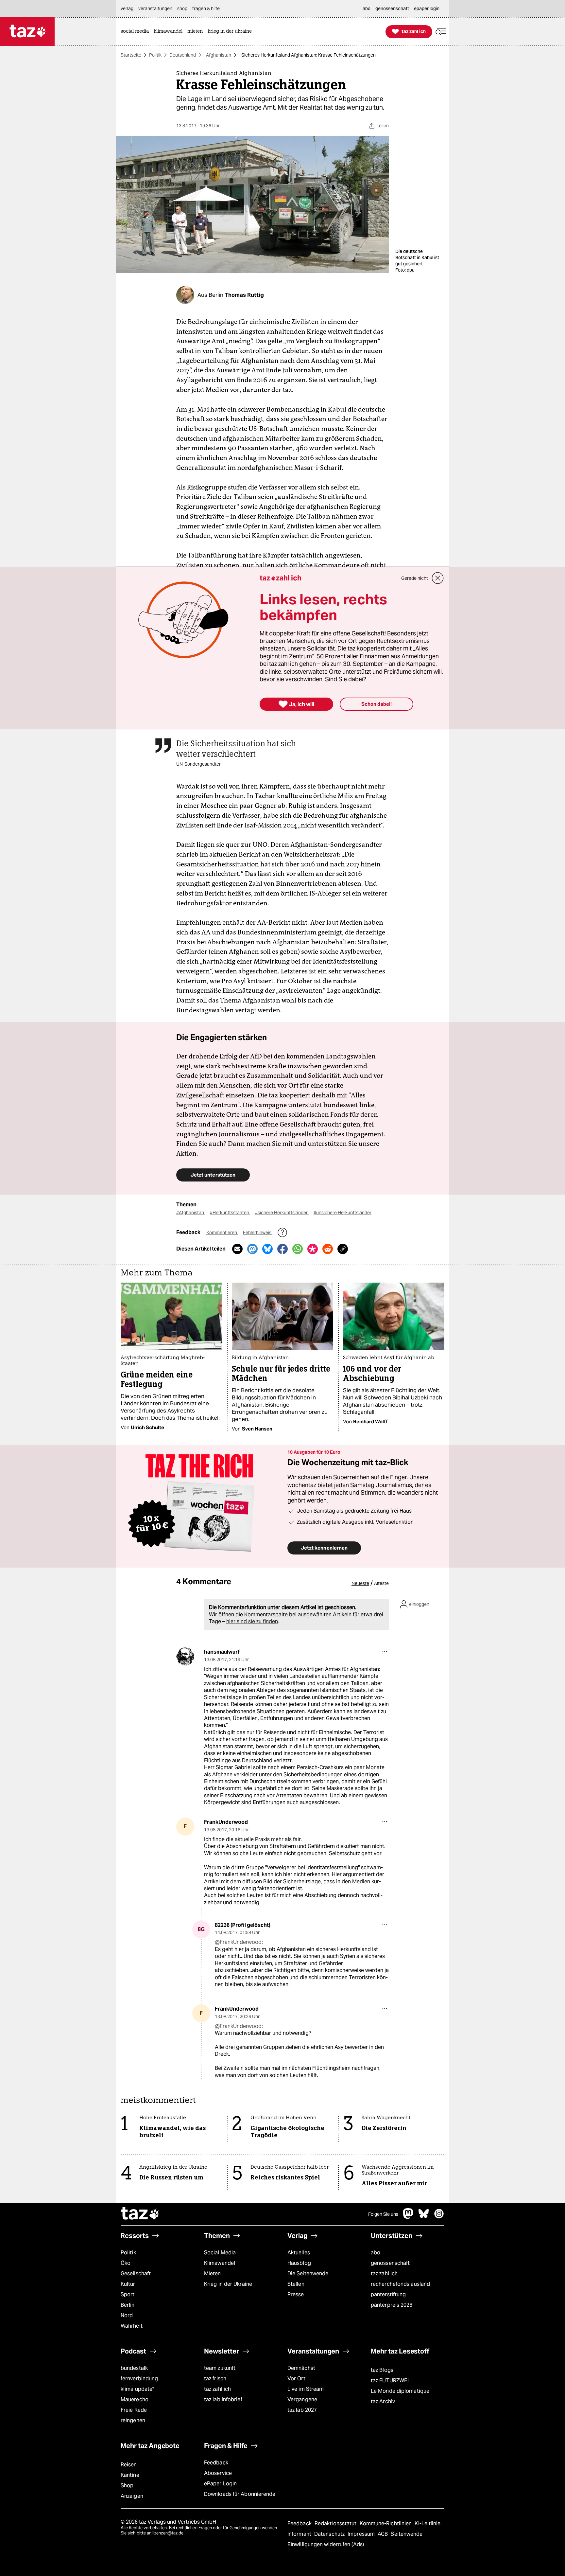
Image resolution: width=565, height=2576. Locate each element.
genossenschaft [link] (392, 9)
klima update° (137, 2389)
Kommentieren (222, 1233)
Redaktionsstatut (336, 2523)
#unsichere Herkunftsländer (342, 1213)
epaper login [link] (427, 9)
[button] (441, 32)
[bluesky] (424, 2217)
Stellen (296, 2284)
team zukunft (220, 2368)
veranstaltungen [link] (155, 9)
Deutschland (183, 55)
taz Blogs (382, 2370)
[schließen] (438, 578)
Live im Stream (306, 2389)
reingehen (133, 2420)
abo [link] (367, 9)
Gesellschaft (136, 2274)
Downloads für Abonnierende (240, 2494)
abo (376, 2253)
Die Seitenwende (308, 2274)
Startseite (131, 55)
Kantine (130, 2475)
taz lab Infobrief (223, 2399)
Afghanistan (219, 55)
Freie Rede (134, 2410)
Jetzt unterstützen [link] (213, 1175)
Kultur (128, 2284)
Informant (300, 2534)
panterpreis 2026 (392, 2305)
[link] (136, 32)
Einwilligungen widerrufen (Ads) (326, 2544)
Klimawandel (220, 2263)
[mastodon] (408, 2217)
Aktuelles (299, 2253)
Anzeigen (132, 2496)
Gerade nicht (415, 578)
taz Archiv (383, 2401)
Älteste (381, 1583)
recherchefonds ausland (400, 2284)
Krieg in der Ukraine (228, 2284)
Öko (126, 2263)
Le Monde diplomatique (400, 2391)
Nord (127, 2315)
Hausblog (299, 2263)
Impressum (362, 2534)
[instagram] (439, 2217)
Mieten (213, 2274)
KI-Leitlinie (428, 2523)
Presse (296, 2294)
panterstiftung (388, 2294)
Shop (127, 2486)
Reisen (129, 2465)
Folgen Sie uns (383, 2214)
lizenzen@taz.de (168, 2533)
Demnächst (301, 2368)
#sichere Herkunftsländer (282, 1213)
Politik (155, 55)
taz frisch (215, 2379)
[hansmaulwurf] (185, 1656)
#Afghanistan (191, 1213)
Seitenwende (407, 2534)
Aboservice (218, 2473)
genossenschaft (390, 2263)
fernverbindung (139, 2379)
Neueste (360, 1583)
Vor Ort (296, 2379)
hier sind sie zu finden (252, 1621)
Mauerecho (135, 2399)
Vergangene (302, 2399)
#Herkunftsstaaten (230, 1213)
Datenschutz (330, 2534)
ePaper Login (220, 2484)
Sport (128, 2294)
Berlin (128, 2305)
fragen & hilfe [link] (206, 9)
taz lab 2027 (302, 2410)
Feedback (216, 2463)
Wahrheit (132, 2326)
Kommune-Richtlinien (386, 2523)
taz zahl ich (384, 2274)
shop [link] (182, 9)
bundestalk (134, 2368)
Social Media (220, 2253)
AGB (383, 2534)
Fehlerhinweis (258, 1233)
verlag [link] (127, 9)
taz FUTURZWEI (390, 2381)
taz (140, 2214)
